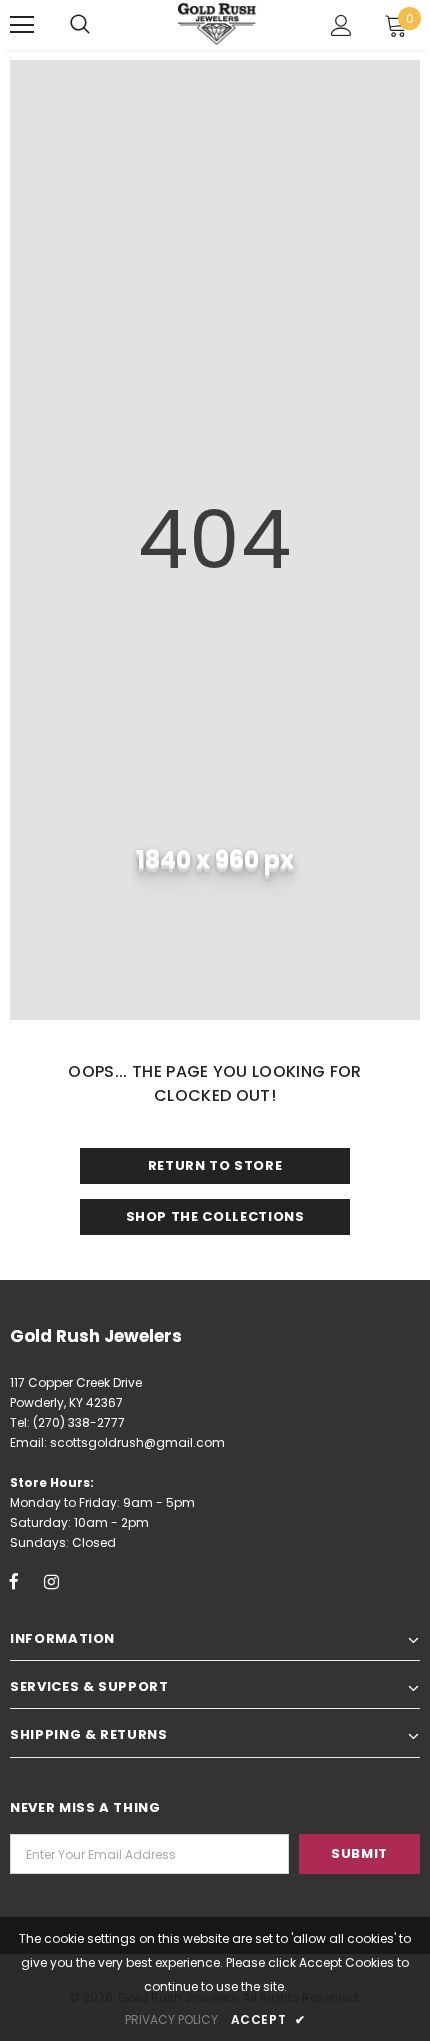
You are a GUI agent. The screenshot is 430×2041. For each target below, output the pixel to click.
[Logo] (218, 23)
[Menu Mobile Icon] (22, 25)
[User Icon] (341, 25)
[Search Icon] (80, 25)
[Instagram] (51, 1581)
